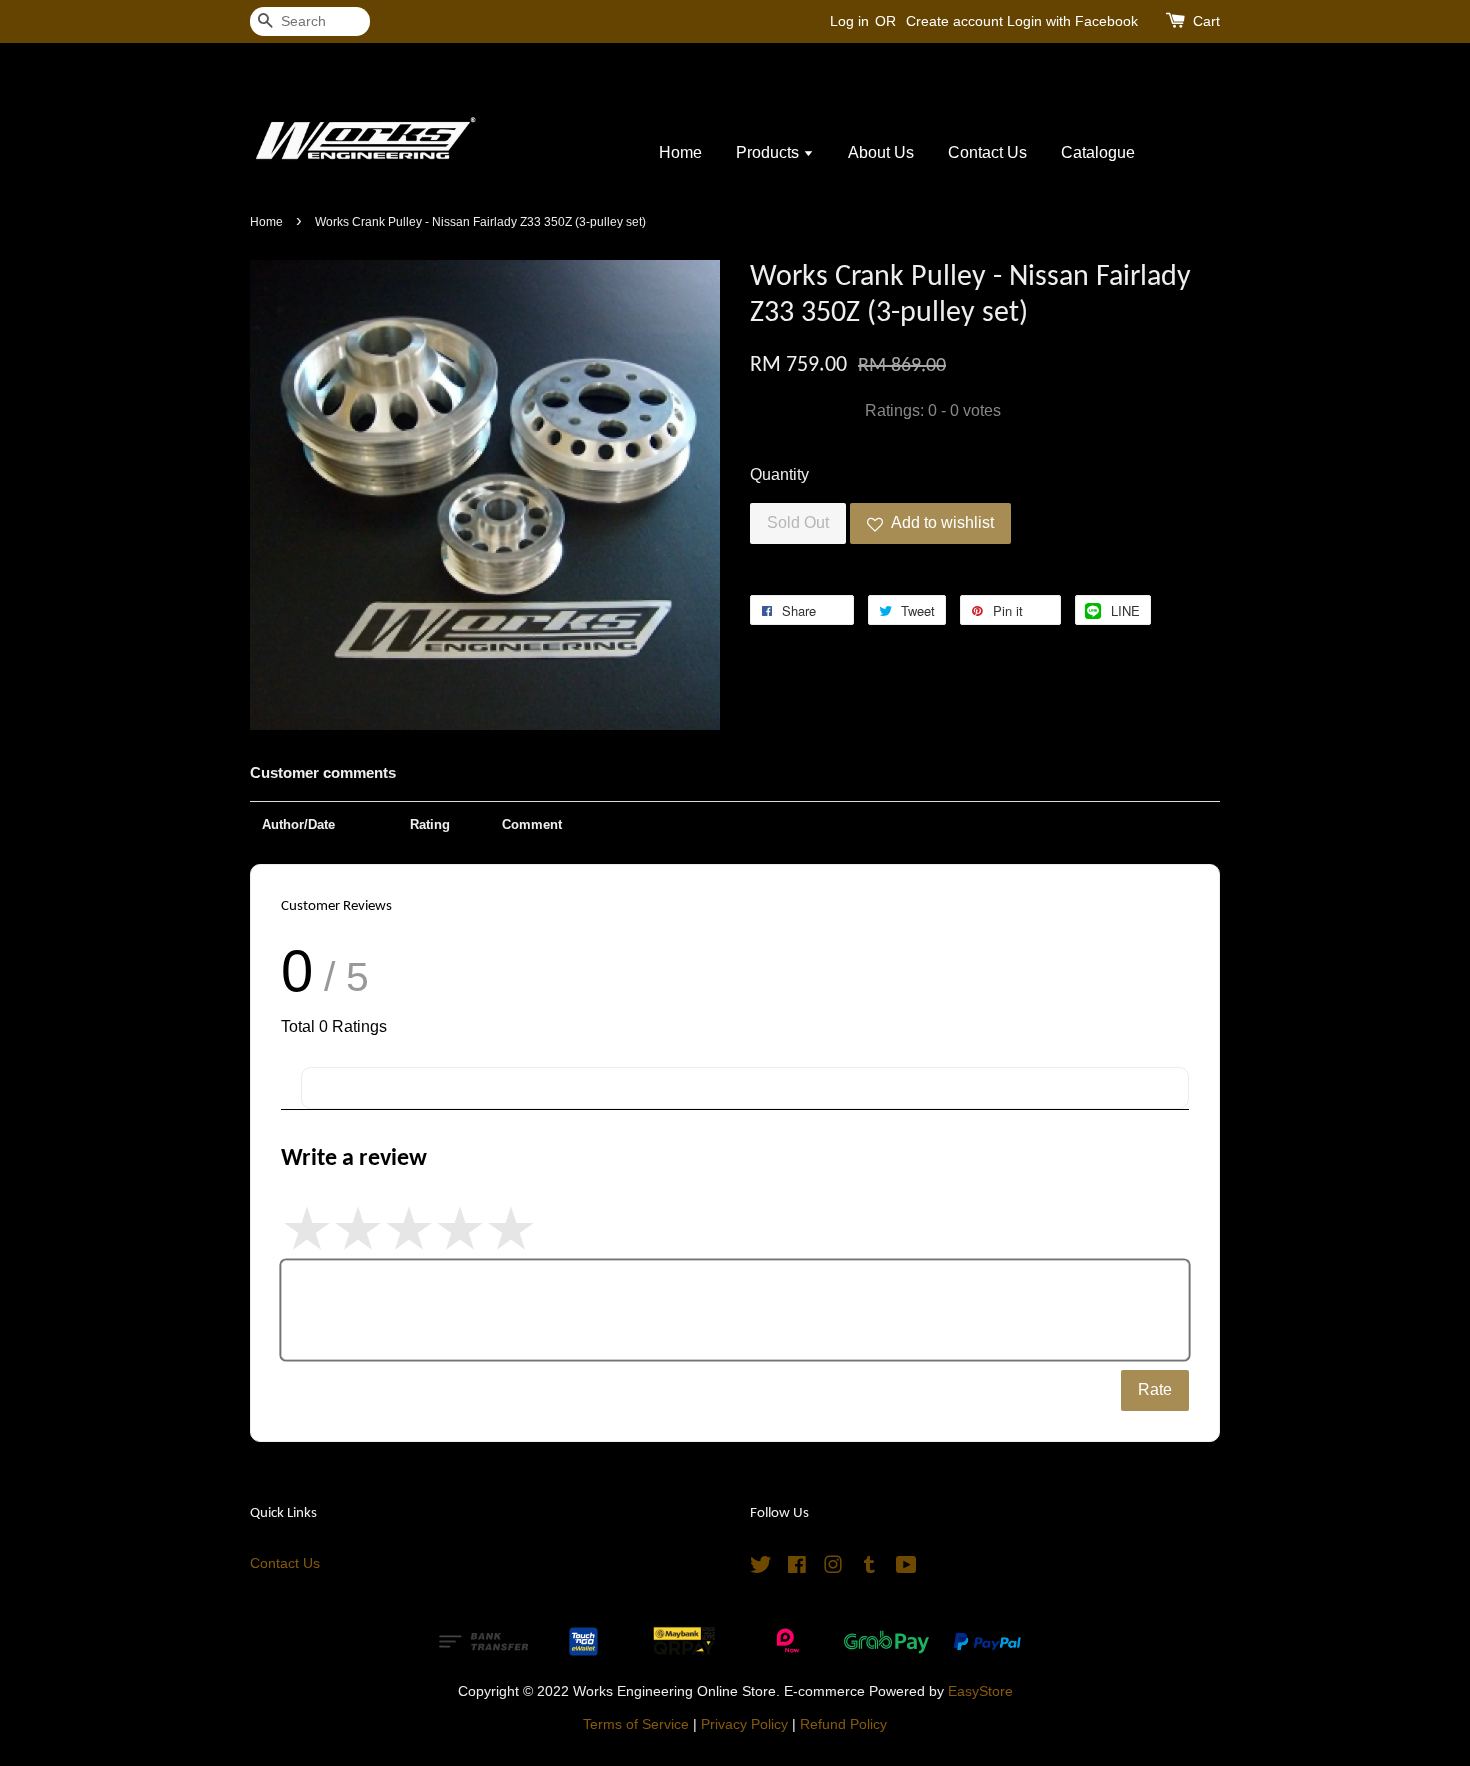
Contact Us (987, 152)
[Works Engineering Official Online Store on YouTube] (906, 1568)
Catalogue (1098, 152)
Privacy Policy (744, 1724)
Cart (1206, 21)
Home (680, 152)
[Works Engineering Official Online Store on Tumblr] (869, 1568)
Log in (849, 21)
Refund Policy (843, 1724)
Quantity (779, 474)
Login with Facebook (1072, 21)
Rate (1155, 1389)
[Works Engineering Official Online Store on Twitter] (761, 1568)
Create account (954, 21)
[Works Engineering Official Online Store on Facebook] (797, 1568)
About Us (881, 152)
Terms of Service (636, 1724)
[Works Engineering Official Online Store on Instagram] (833, 1568)
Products (769, 152)
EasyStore (980, 1691)
